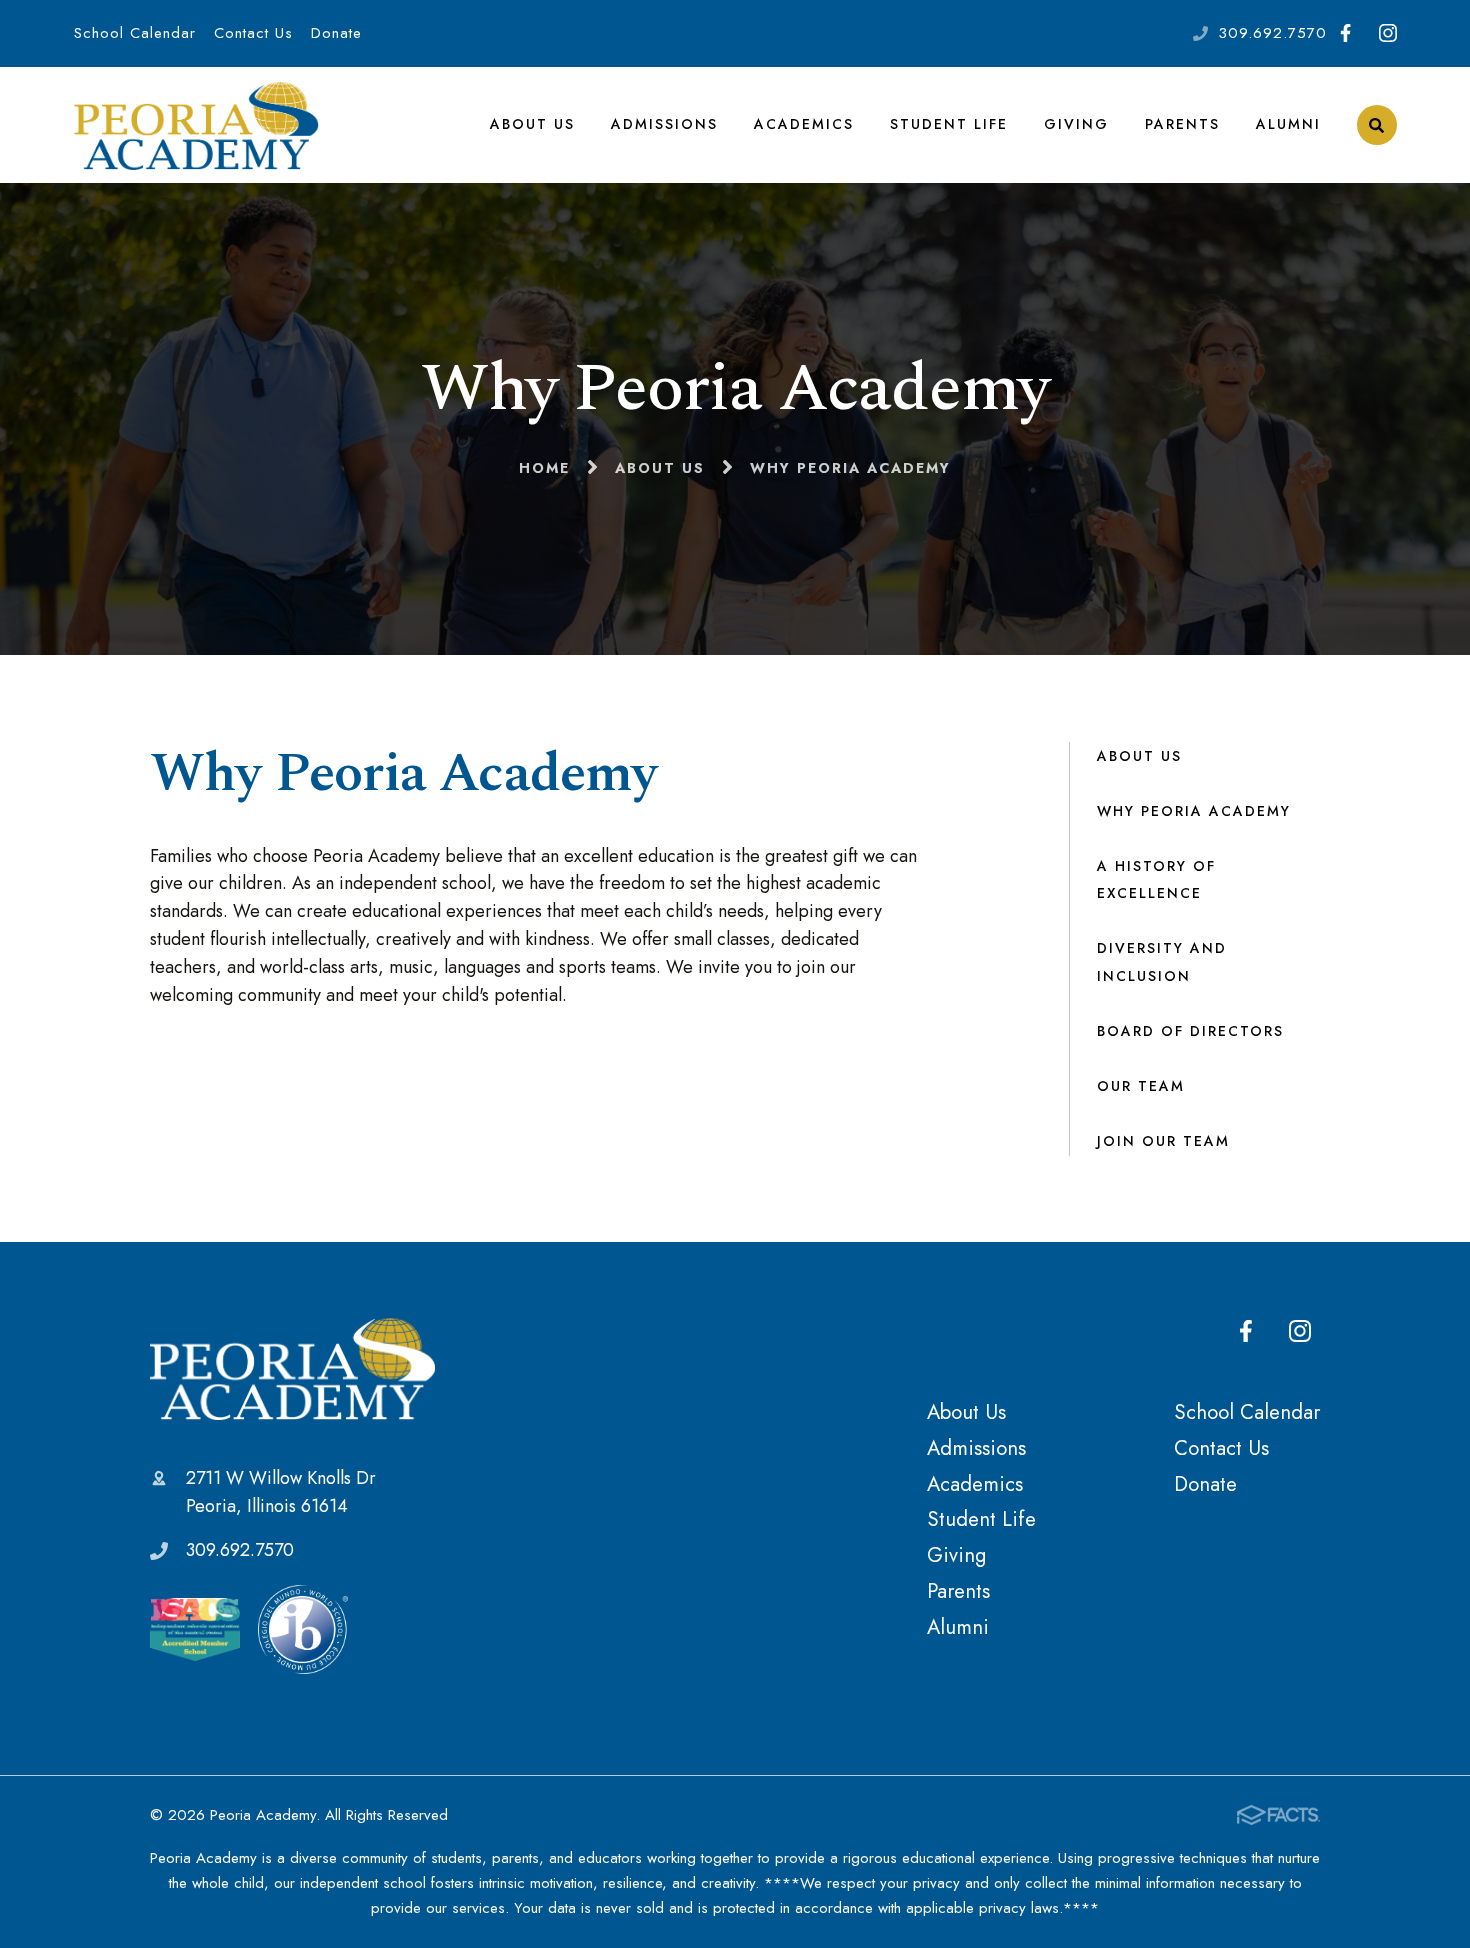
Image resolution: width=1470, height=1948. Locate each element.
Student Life (949, 124)
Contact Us (253, 33)
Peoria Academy (292, 1368)
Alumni (1288, 124)
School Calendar (135, 33)
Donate (336, 33)
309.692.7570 (1272, 33)
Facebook (1346, 33)
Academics (804, 124)
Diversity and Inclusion (1162, 962)
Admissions (664, 124)
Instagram (1387, 33)
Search (1377, 125)
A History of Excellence (1156, 880)
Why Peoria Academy (1194, 811)
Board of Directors (1190, 1031)
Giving (1076, 124)
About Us (532, 124)
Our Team (1141, 1086)
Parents (1182, 124)
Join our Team (1163, 1141)
